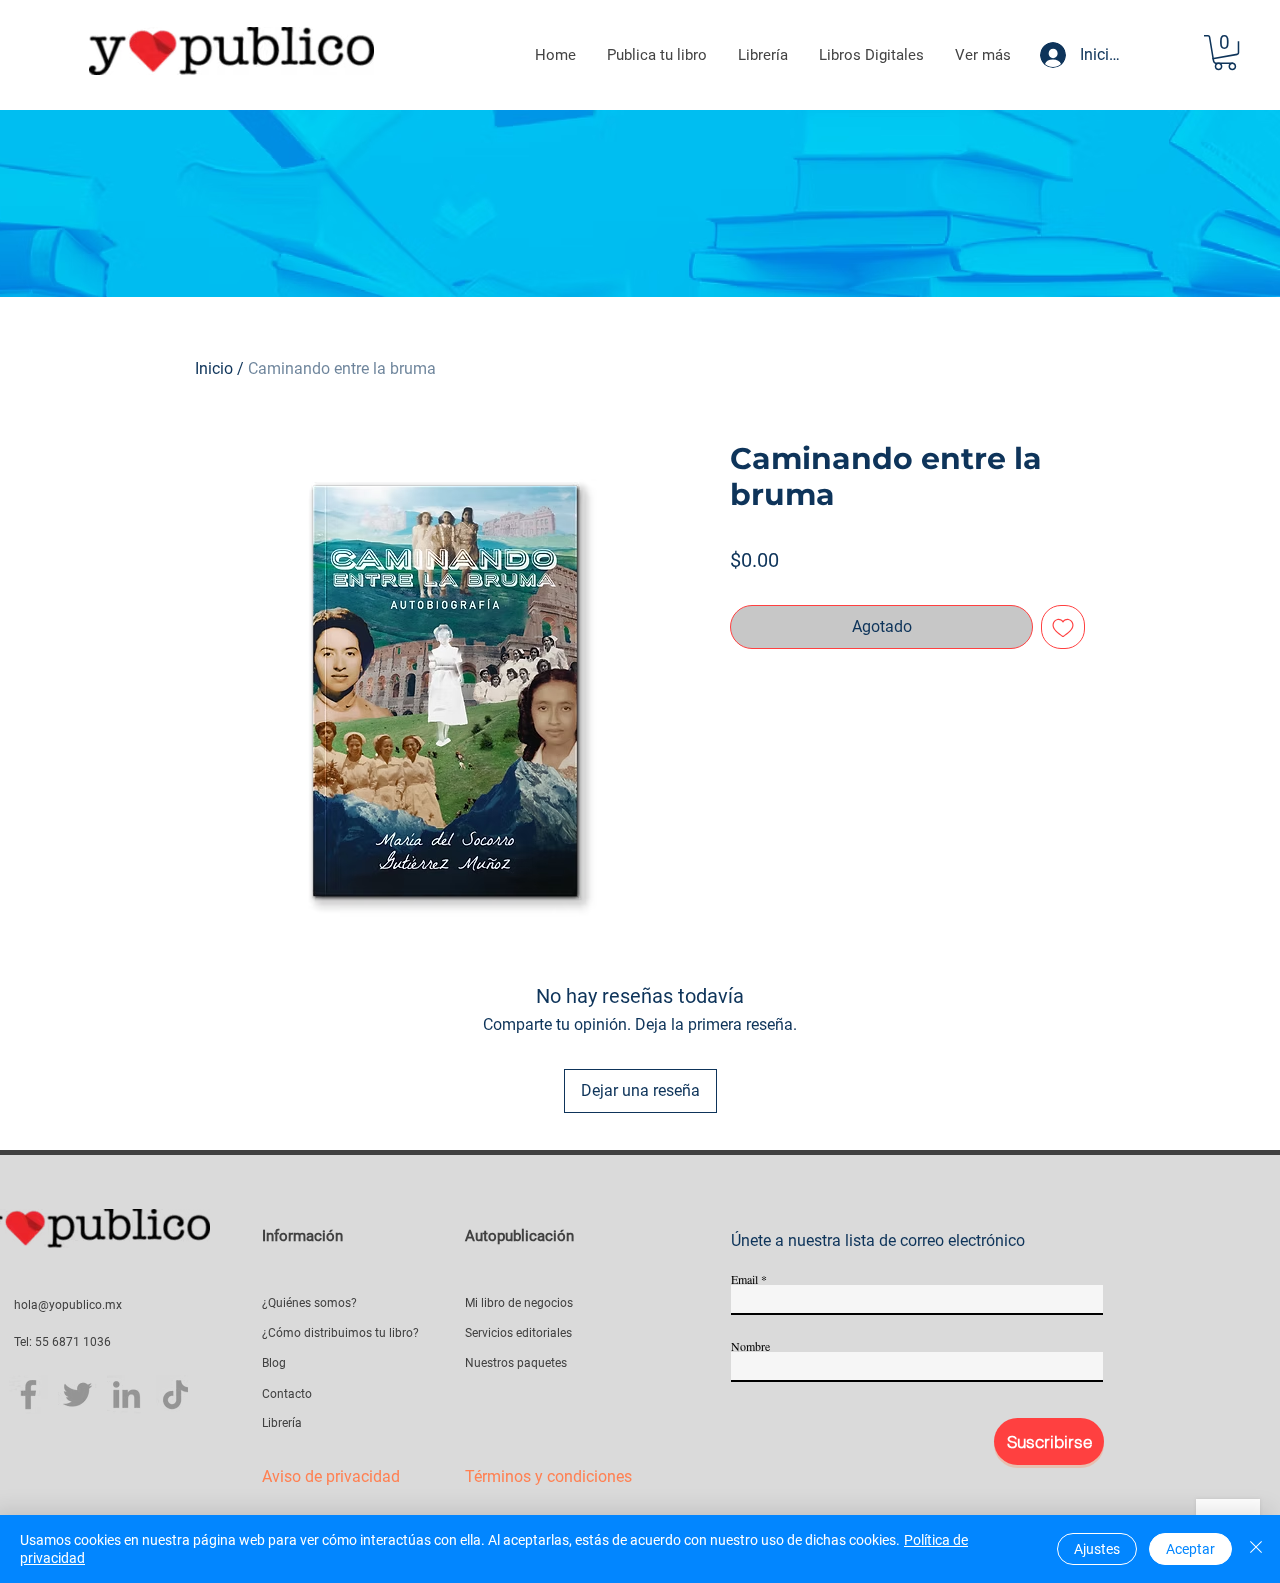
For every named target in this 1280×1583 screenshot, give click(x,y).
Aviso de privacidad (331, 1476)
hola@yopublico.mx (68, 1305)
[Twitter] (77, 1394)
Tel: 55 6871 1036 (62, 1342)
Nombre (750, 1346)
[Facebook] (28, 1394)
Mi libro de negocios (519, 1303)
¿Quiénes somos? (309, 1303)
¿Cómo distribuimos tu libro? (340, 1333)
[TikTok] (175, 1394)
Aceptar (1190, 1549)
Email (744, 1279)
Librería (282, 1423)
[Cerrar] (1256, 1549)
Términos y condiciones (548, 1476)
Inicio (214, 368)
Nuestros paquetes (516, 1363)
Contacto (287, 1394)
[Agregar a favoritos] (1063, 627)
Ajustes (1097, 1549)
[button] (1225, 52)
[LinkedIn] (126, 1394)
